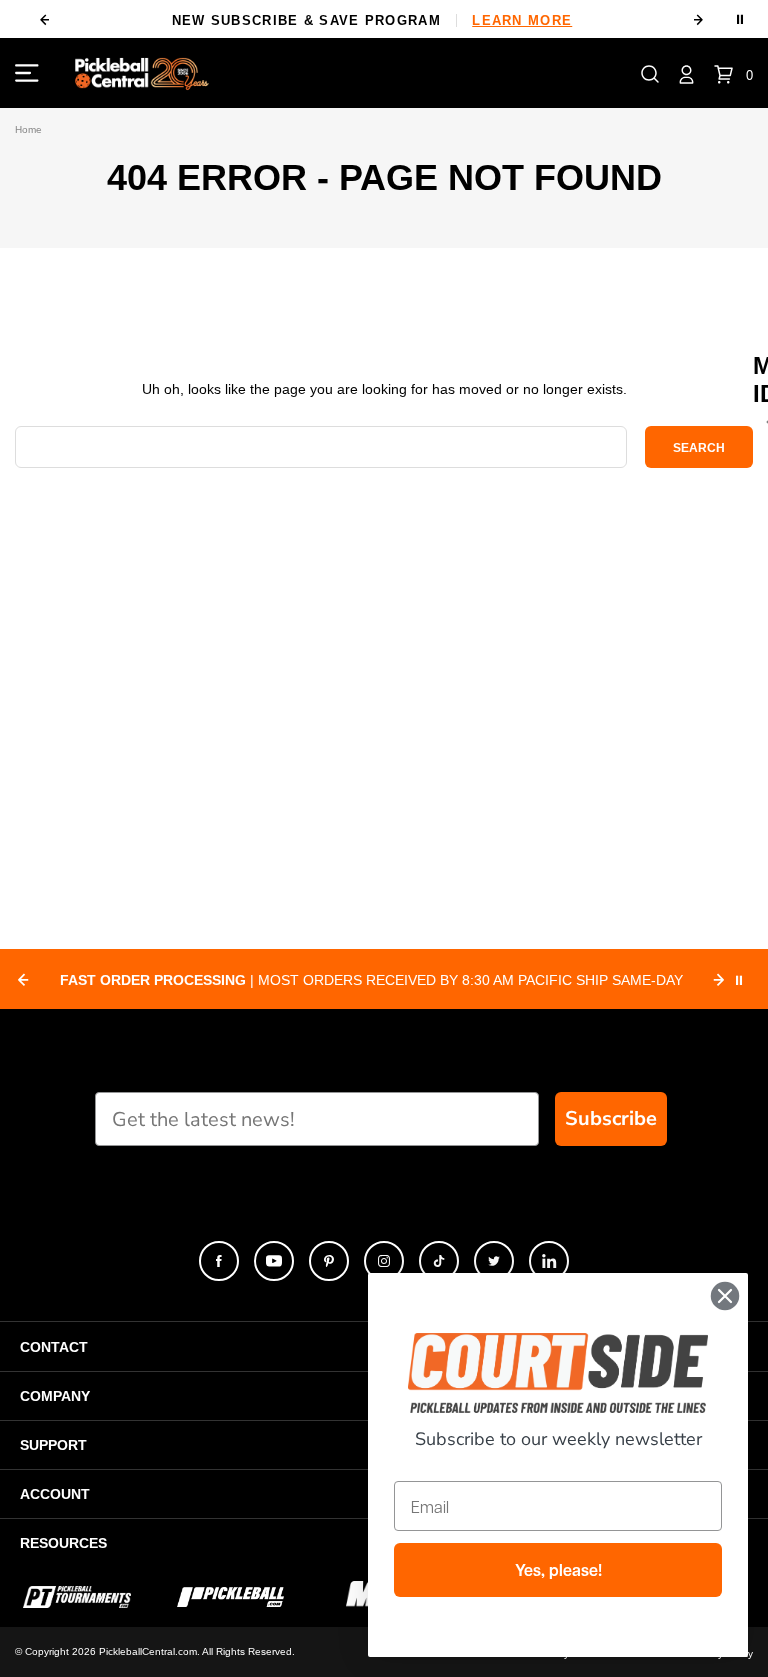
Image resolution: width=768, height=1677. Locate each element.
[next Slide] (719, 980)
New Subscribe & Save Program (372, 20)
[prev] (44, 20)
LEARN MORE (522, 20)
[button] (650, 73)
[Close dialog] (725, 1296)
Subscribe (611, 1118)
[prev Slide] (23, 980)
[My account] (686, 73)
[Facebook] (219, 1261)
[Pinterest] (329, 1261)
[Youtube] (274, 1261)
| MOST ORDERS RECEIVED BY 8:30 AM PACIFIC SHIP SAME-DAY (371, 980)
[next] (699, 20)
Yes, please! (558, 1570)
